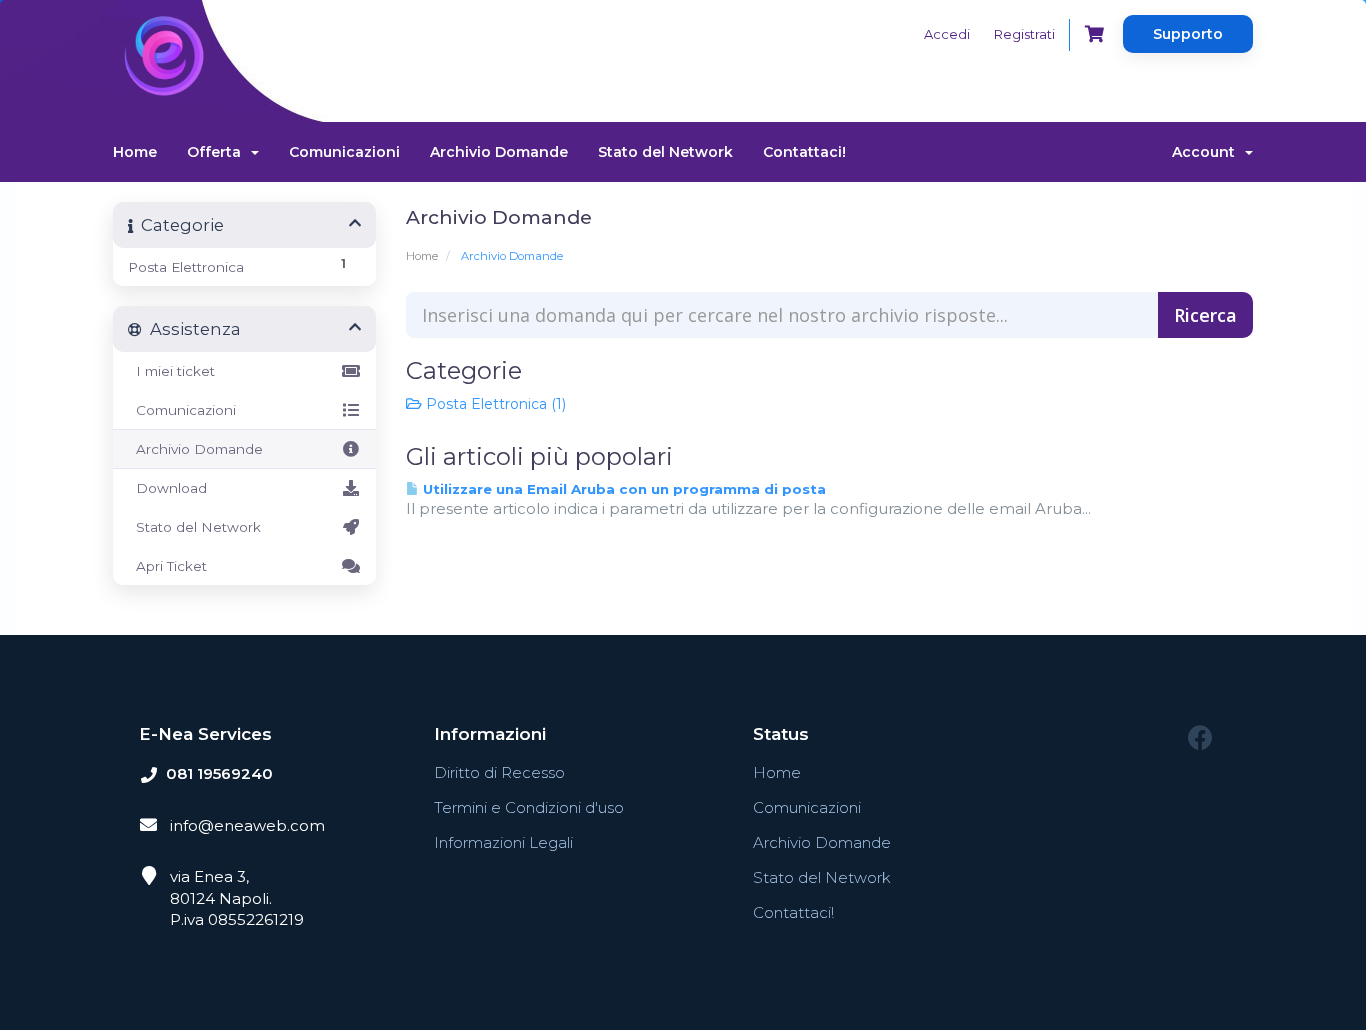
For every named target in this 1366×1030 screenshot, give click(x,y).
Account (1207, 152)
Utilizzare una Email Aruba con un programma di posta (622, 489)
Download (167, 488)
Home (135, 152)
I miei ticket (171, 371)
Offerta (218, 152)
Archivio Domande (499, 152)
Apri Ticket (167, 566)
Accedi (947, 34)
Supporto (1188, 34)
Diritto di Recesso (499, 772)
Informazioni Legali (503, 842)
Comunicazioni (344, 152)
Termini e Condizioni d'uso (529, 807)
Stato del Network (665, 152)
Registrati (1024, 34)
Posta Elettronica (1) (494, 404)
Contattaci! (804, 152)
